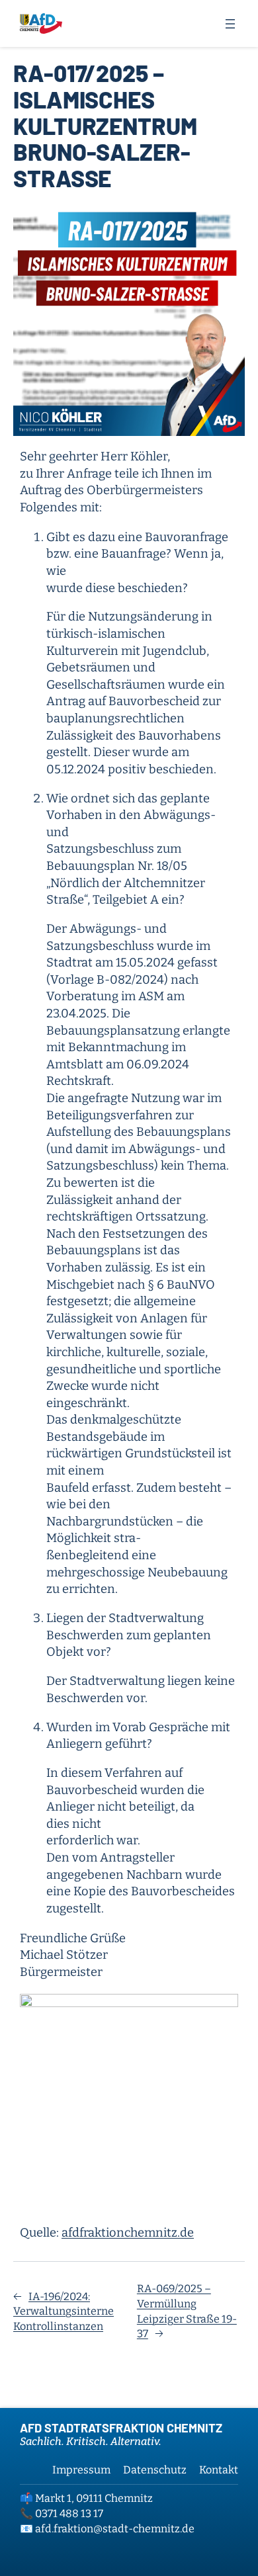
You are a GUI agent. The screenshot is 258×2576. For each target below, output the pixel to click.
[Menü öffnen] (230, 24)
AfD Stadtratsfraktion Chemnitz (121, 2428)
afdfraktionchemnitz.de (128, 2233)
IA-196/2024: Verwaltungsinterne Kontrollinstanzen (64, 2311)
